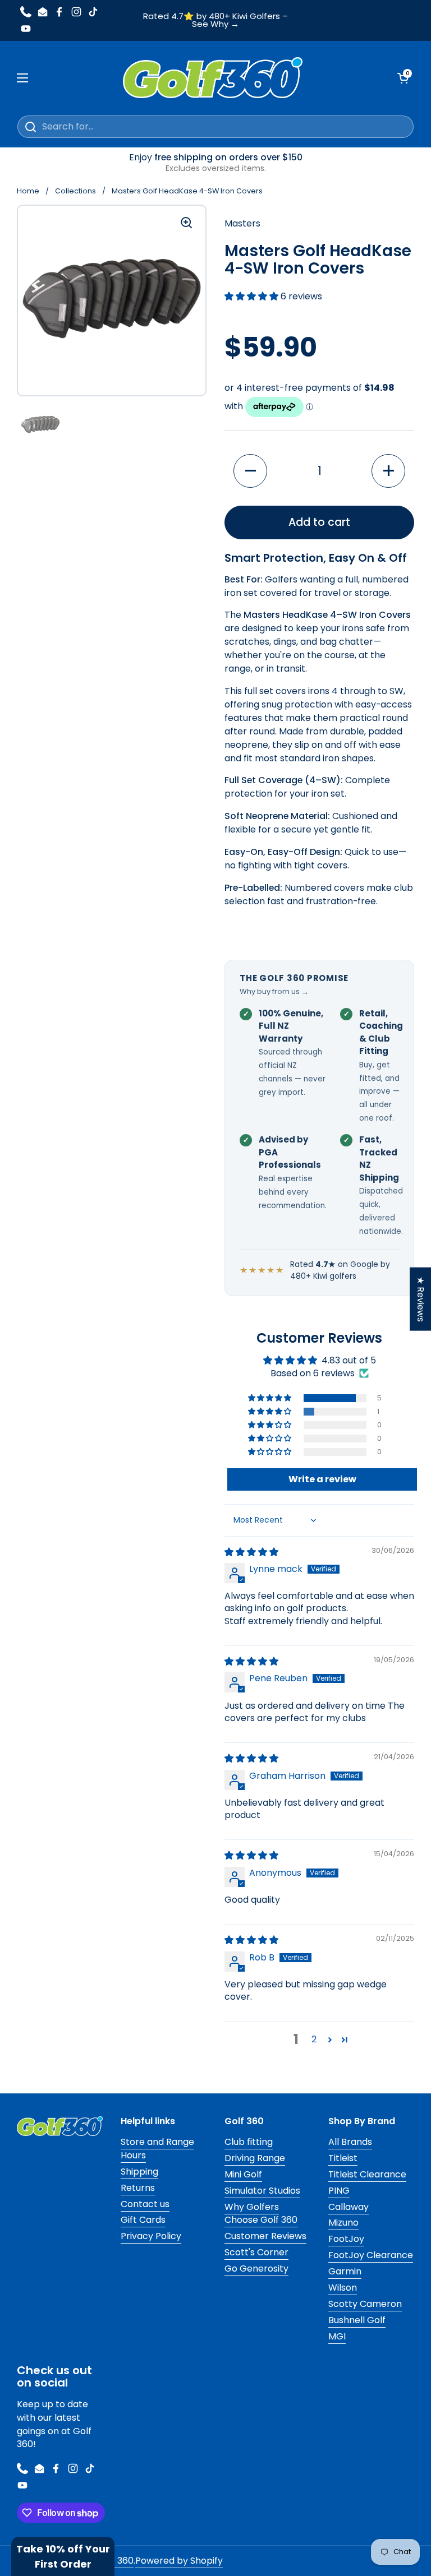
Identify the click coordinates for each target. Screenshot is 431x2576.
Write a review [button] (322, 1479)
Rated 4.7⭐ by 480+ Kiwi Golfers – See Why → (215, 21)
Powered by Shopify (179, 2561)
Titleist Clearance (367, 2174)
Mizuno (343, 2223)
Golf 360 (115, 2561)
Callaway (349, 2207)
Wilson (343, 2288)
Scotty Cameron (365, 2304)
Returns (138, 2188)
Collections (75, 191)
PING (339, 2191)
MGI (337, 2336)
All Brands (350, 2142)
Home (28, 191)
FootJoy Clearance (371, 2255)
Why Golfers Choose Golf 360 (261, 2214)
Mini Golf (243, 2174)
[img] (251, 1552)
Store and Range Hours (157, 2149)
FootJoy (346, 2239)
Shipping (139, 2172)
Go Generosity (256, 2269)
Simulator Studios (262, 2191)
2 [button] (314, 2039)
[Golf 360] (213, 78)
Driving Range (255, 2158)
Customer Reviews (265, 2236)
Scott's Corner (256, 2252)
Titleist (343, 2158)
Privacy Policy (151, 2236)
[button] (253, 296)
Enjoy (216, 163)
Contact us (145, 2204)
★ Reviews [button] (421, 1299)
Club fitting (249, 2142)
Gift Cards (143, 2220)
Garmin (345, 2271)
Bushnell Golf (357, 2320)
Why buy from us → (274, 991)
